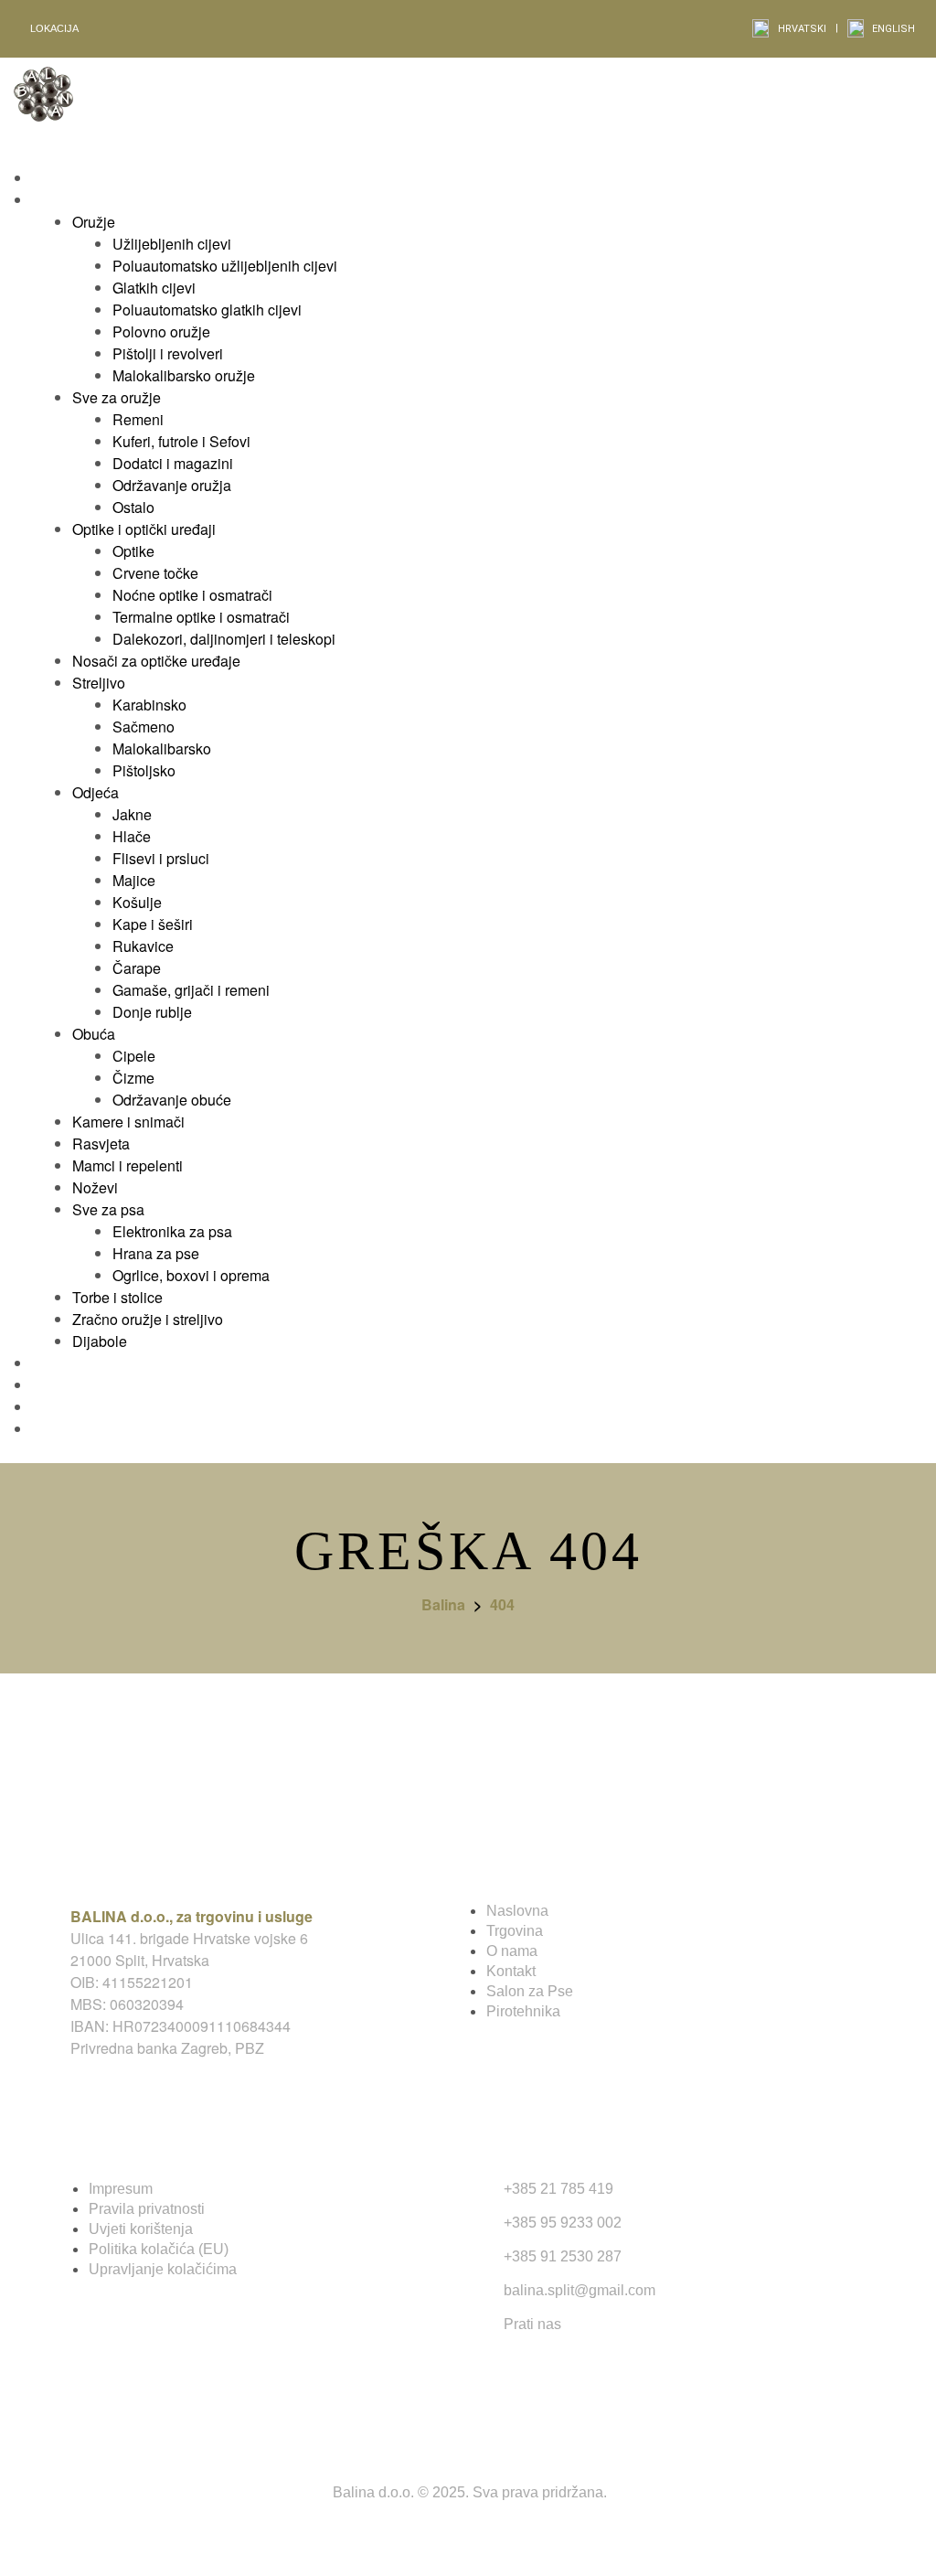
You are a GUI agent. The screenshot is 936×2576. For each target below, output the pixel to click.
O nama (512, 1951)
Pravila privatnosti (147, 2209)
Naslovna (517, 1911)
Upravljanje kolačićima (163, 2269)
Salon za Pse (530, 1991)
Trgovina (515, 1931)
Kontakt (511, 1971)
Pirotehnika (523, 2011)
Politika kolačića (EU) (159, 2249)
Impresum (121, 2189)
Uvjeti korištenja (141, 2229)
